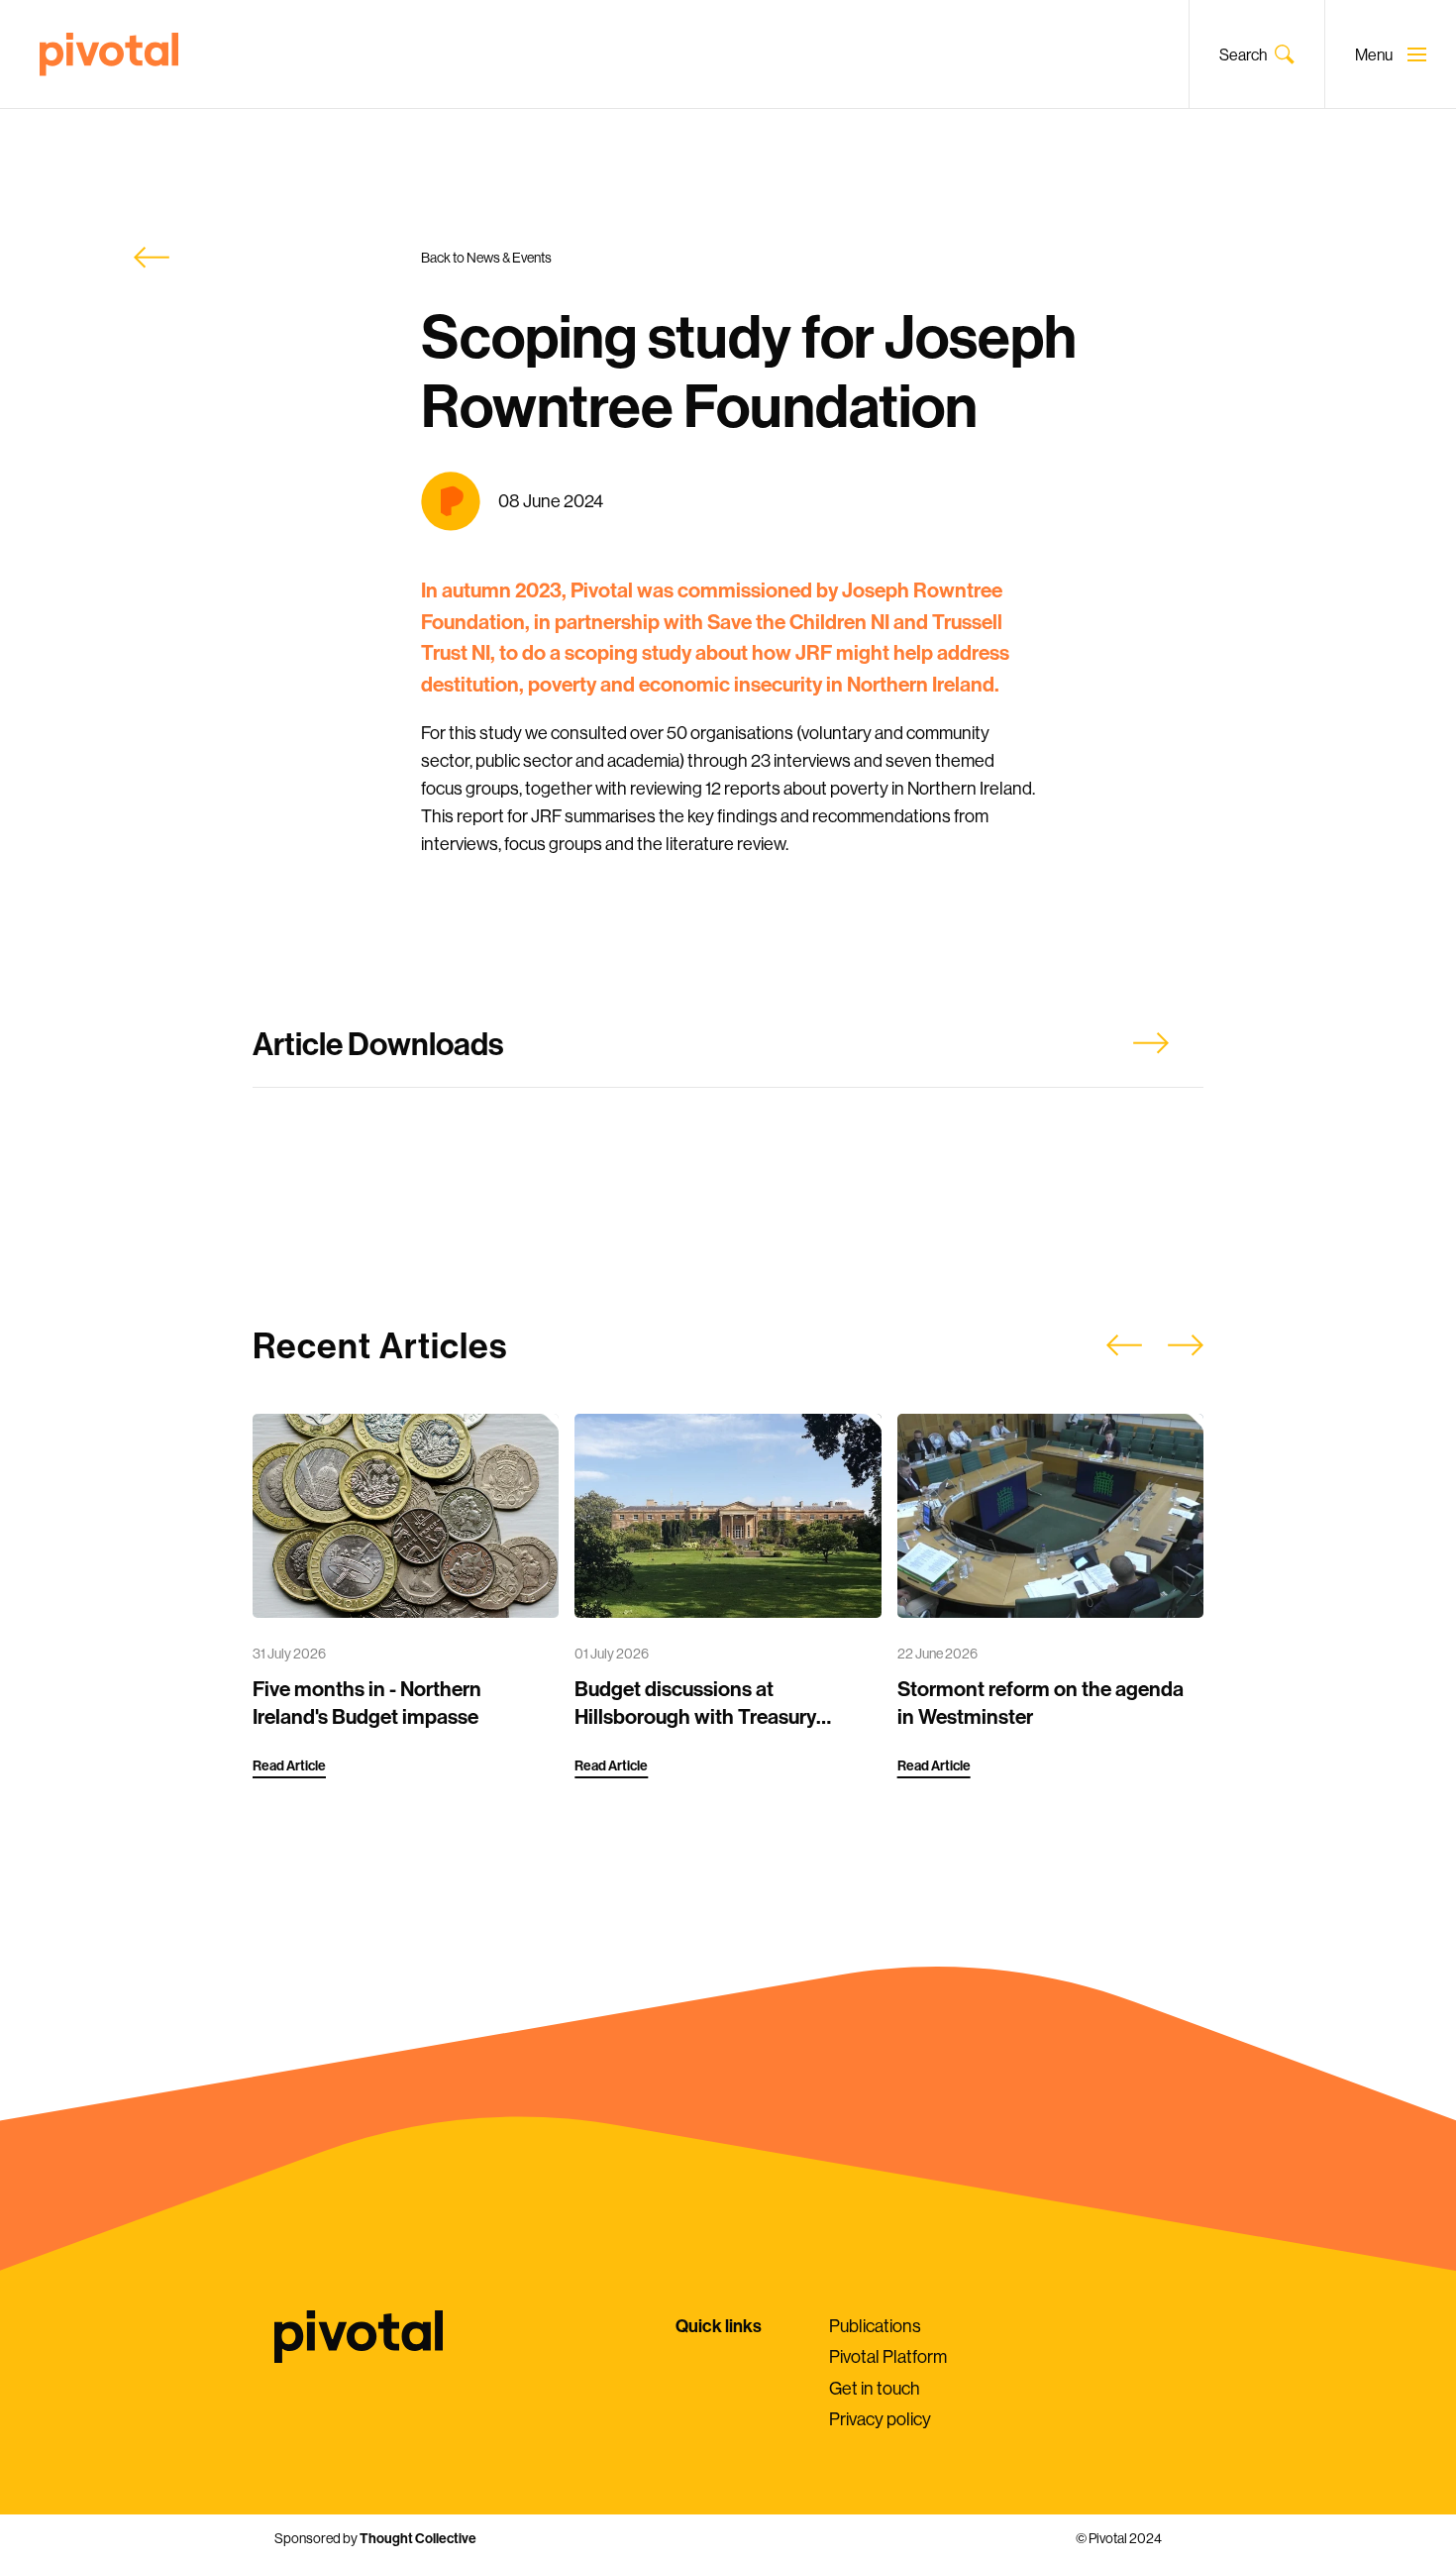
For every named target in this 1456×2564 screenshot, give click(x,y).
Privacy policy (880, 2419)
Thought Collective (418, 2538)
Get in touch (875, 2388)
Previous (1124, 1345)
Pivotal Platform (888, 2356)
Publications (875, 2326)
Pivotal (109, 54)
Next (1186, 1345)
